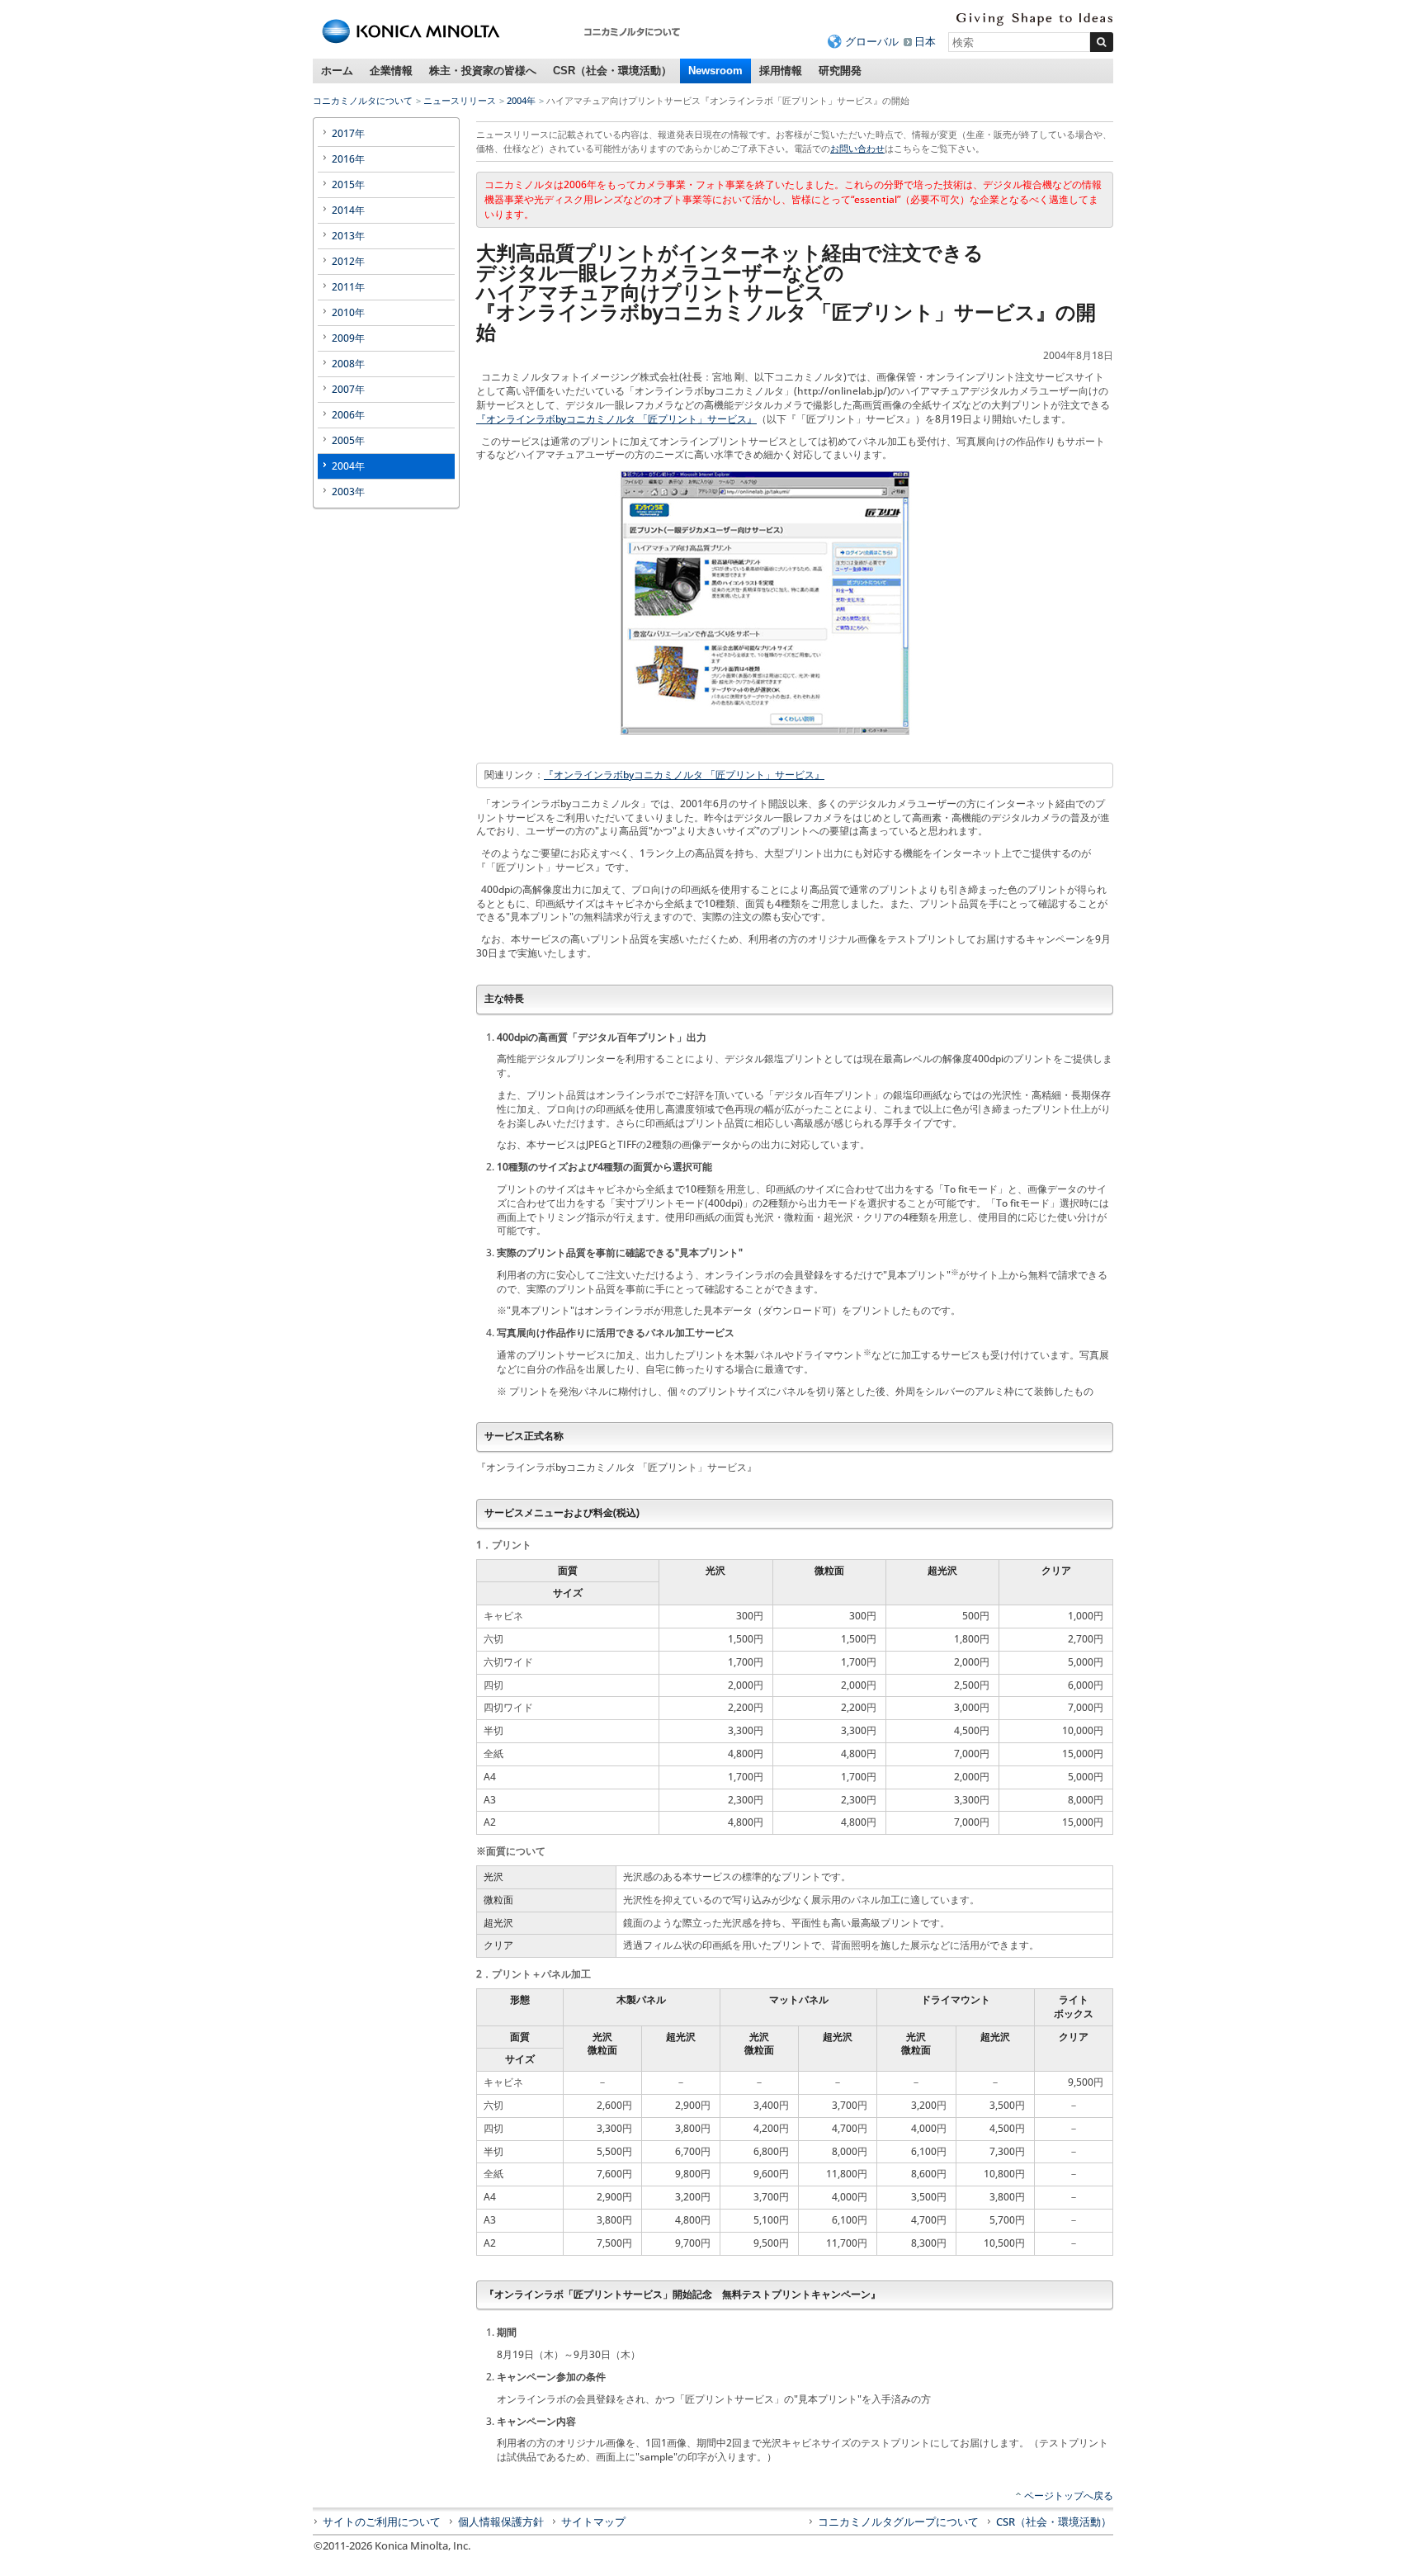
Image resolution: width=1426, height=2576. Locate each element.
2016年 (348, 159)
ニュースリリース (460, 100)
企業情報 (391, 71)
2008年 (348, 364)
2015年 (348, 184)
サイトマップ (593, 2522)
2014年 (348, 210)
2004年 (521, 100)
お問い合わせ (857, 148)
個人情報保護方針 (501, 2522)
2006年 (348, 415)
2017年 (348, 133)
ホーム (337, 71)
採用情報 (781, 71)
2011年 (348, 287)
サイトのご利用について (382, 2522)
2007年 (348, 389)
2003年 (348, 492)
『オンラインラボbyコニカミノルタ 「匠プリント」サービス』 (616, 419)
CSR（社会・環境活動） (612, 71)
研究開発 (840, 71)
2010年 (348, 312)
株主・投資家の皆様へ (483, 71)
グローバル (872, 41)
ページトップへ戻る (1069, 2496)
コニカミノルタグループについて (898, 2522)
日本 (925, 41)
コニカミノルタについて (363, 100)
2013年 (348, 236)
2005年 (348, 440)
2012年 (348, 261)
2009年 (348, 338)
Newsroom (715, 71)
